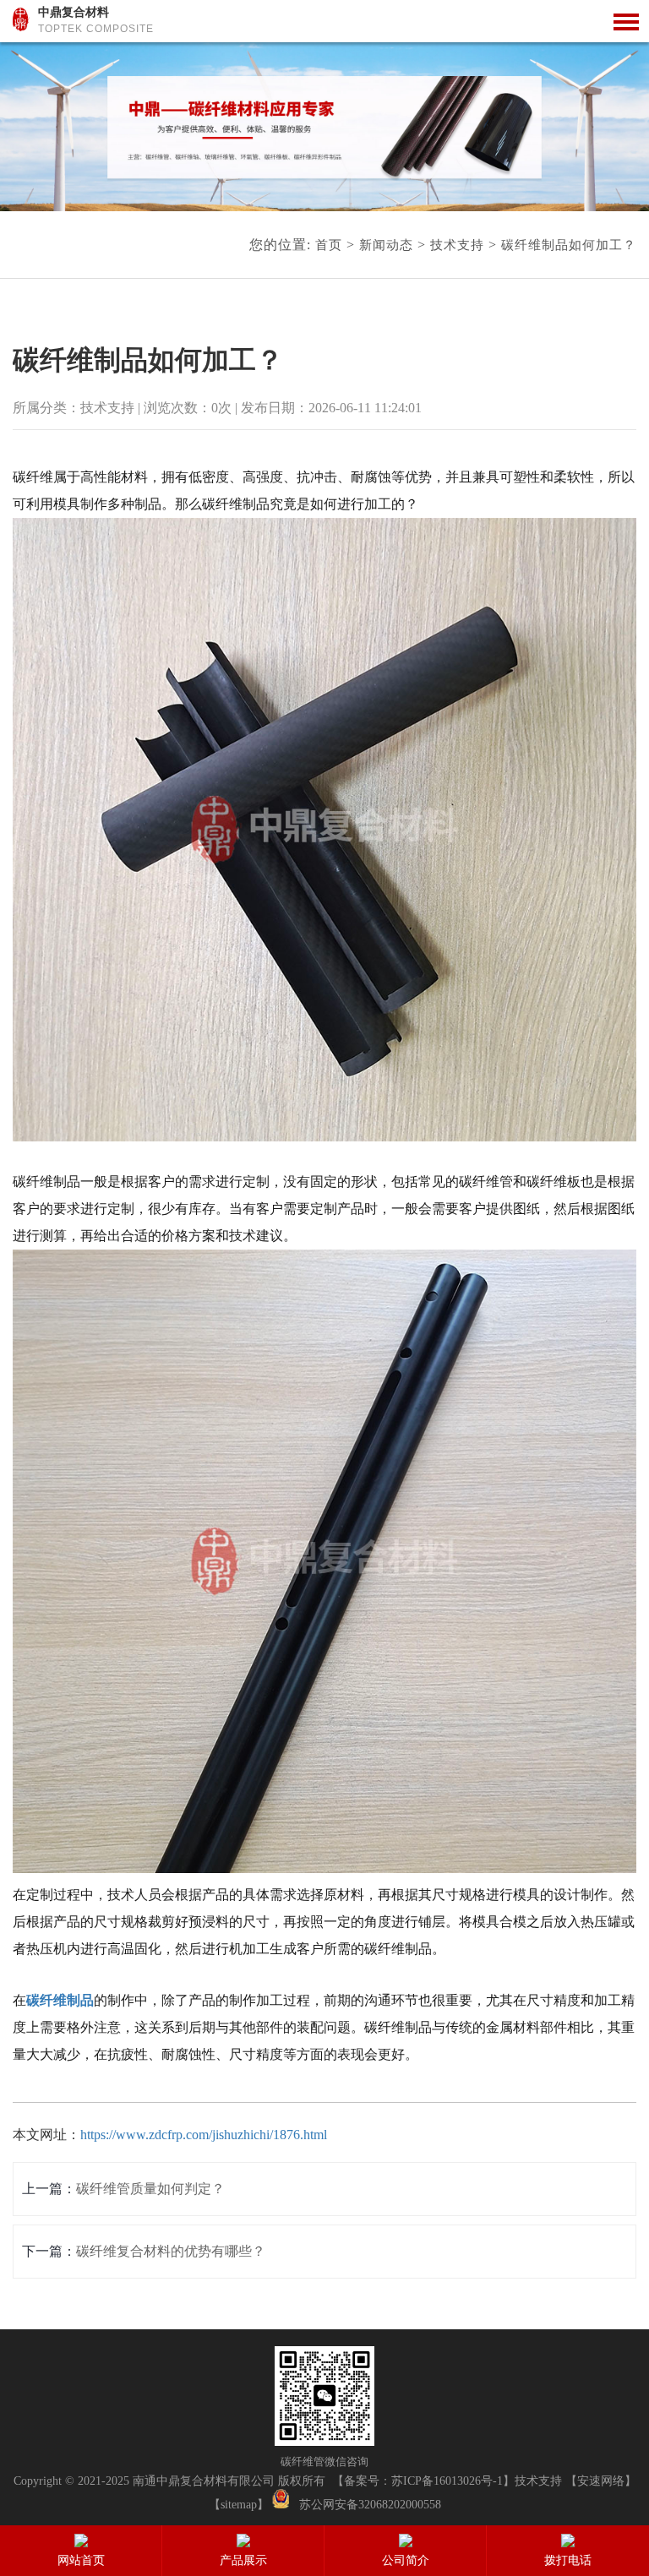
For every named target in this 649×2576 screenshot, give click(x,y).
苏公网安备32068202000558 (370, 2505)
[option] (324, 127)
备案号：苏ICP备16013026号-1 (423, 2481)
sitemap (239, 2505)
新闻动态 (386, 245)
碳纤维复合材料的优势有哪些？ (171, 2251)
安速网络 (601, 2481)
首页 (329, 245)
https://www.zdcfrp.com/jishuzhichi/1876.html (204, 2135)
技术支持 (457, 245)
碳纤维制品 (60, 2000)
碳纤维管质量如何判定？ (150, 2189)
